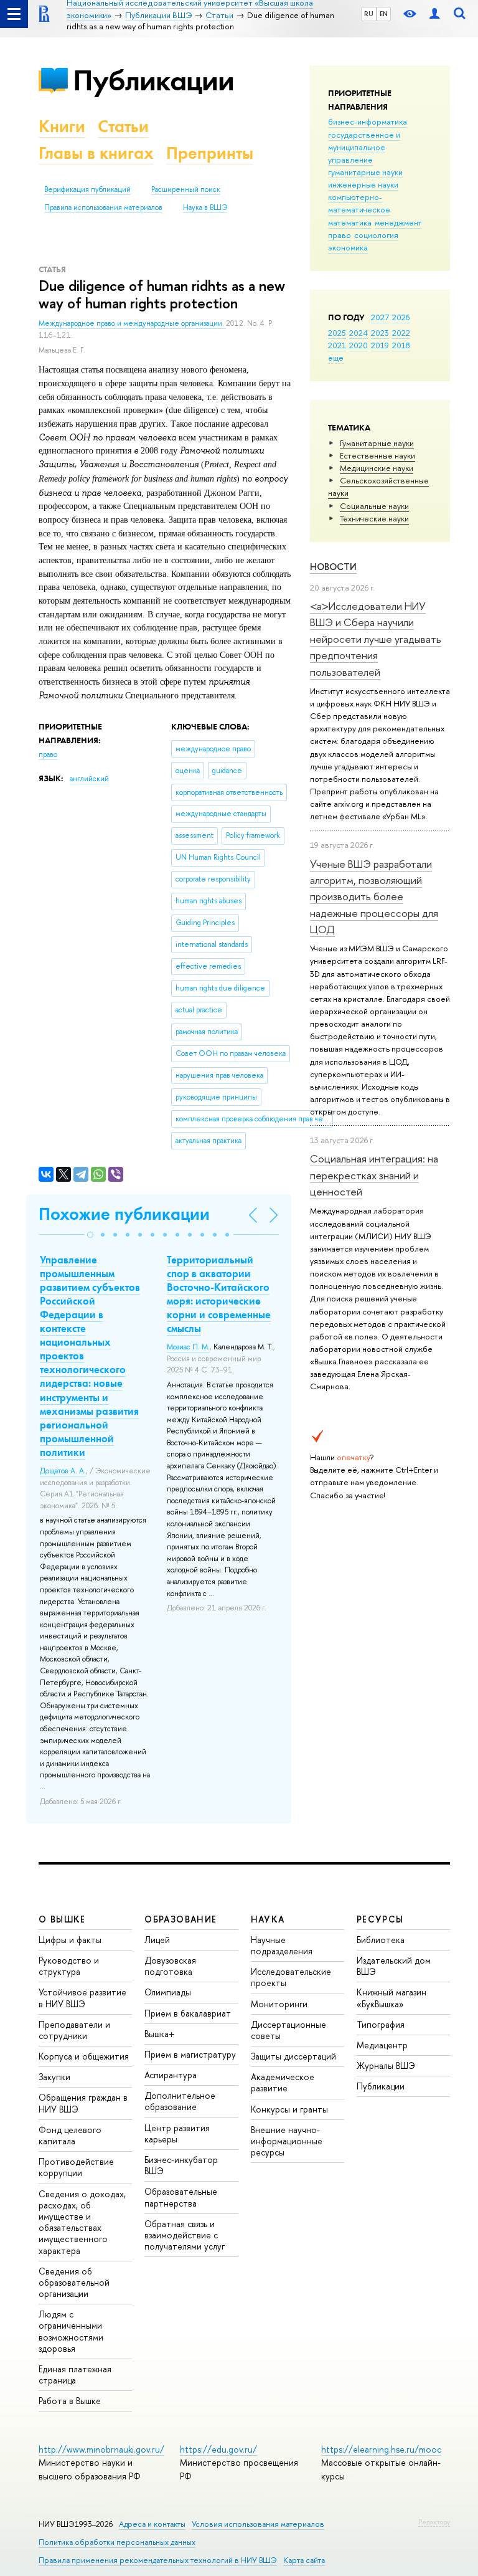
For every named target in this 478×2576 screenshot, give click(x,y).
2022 (401, 333)
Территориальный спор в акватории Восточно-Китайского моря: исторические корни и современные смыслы (219, 1294)
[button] (90, 1235)
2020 (358, 345)
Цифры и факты (70, 1940)
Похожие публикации (124, 1214)
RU (369, 14)
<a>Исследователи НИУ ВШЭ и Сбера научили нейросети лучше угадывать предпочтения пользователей (376, 639)
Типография (381, 2024)
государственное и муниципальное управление (364, 147)
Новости (333, 567)
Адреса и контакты (152, 2524)
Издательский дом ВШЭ (394, 1966)
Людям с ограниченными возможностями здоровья (71, 2331)
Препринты (210, 153)
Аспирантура (171, 2075)
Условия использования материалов (258, 2524)
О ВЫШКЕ (62, 1919)
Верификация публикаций (87, 189)
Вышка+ (160, 2034)
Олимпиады (168, 1992)
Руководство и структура (69, 1966)
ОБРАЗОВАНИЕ (180, 1919)
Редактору (434, 2522)
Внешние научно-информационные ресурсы (287, 2141)
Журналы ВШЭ (386, 2065)
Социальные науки (374, 506)
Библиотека (381, 1940)
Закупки (54, 2077)
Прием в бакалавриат (188, 2013)
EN (384, 14)
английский (89, 779)
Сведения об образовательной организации (74, 2282)
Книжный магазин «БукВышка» (391, 1998)
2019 (380, 345)
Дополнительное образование (180, 2101)
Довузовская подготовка (170, 1966)
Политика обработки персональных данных (117, 2542)
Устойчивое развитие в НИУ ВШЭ (82, 1998)
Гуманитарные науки (377, 443)
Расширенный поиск (186, 189)
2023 (380, 333)
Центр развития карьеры (177, 2133)
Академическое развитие (283, 2082)
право (340, 235)
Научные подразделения (282, 1945)
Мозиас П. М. (188, 1347)
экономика (348, 247)
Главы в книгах (96, 153)
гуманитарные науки (365, 172)
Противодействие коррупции (76, 2167)
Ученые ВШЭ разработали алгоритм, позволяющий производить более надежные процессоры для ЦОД (374, 896)
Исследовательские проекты (291, 1977)
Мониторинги (279, 2004)
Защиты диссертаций (293, 2056)
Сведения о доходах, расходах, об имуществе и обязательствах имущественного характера (82, 2222)
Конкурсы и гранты (289, 2109)
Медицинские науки (377, 468)
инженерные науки (363, 184)
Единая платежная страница (75, 2374)
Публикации (153, 80)
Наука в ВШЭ (205, 207)
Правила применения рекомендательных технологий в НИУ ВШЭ (158, 2560)
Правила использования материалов (103, 207)
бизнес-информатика (368, 121)
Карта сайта (304, 2560)
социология (376, 235)
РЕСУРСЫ (380, 1919)
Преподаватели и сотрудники (74, 2030)
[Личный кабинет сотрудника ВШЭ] (434, 14)
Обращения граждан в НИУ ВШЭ (83, 2103)
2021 (337, 345)
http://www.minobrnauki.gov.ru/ (101, 2449)
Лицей (157, 1940)
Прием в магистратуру (190, 2054)
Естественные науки (377, 455)
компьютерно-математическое (359, 203)
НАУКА (268, 1919)
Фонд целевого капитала (70, 2135)
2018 (401, 345)
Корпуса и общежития (84, 2056)
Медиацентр (382, 2045)
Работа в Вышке (70, 2401)
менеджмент (398, 222)
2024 (358, 333)
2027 (380, 317)
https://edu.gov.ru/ (218, 2449)
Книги (62, 126)
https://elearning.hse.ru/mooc (381, 2449)
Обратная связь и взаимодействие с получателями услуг (185, 2235)
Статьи (123, 126)
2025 (337, 333)
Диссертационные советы (288, 2030)
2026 (401, 317)
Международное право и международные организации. (132, 323)
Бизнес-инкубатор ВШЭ (181, 2165)
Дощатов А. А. (63, 1471)
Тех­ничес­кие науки (374, 518)
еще (336, 358)
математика (350, 222)
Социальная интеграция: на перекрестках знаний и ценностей (374, 1175)
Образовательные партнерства (181, 2197)
